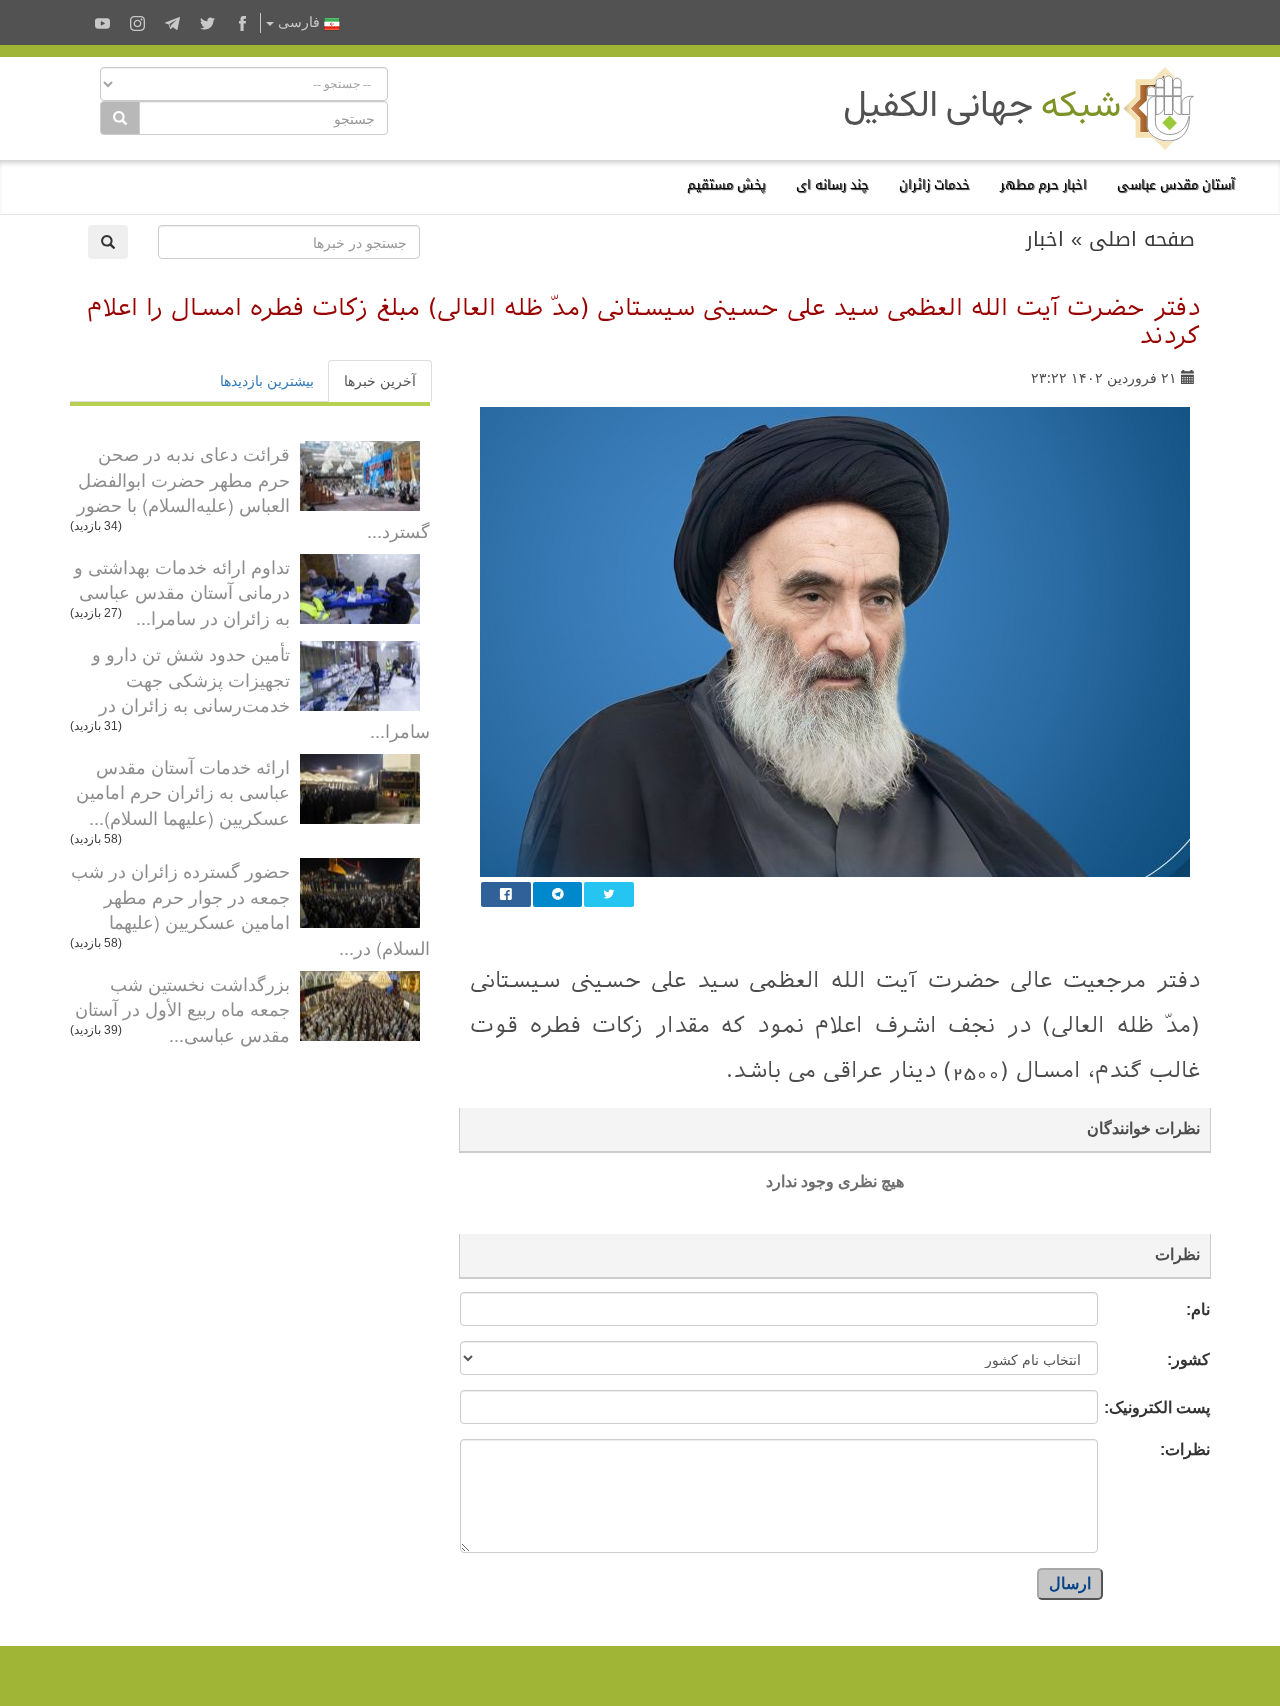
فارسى (299, 22)
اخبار (1045, 239)
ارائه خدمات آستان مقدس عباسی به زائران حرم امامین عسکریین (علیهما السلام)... (183, 791)
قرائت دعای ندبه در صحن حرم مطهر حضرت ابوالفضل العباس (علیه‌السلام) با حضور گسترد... (253, 491)
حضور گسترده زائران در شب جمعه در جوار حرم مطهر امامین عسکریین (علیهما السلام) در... (250, 908)
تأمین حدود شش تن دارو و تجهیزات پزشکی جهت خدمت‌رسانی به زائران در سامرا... (261, 691)
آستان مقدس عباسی (1176, 184)
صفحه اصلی (1142, 239)
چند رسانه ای (832, 184)
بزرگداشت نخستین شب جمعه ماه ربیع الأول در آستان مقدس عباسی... (182, 1008)
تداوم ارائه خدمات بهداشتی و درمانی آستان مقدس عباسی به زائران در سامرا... (182, 591)
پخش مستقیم (726, 184)
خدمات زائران (934, 184)
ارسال (1070, 1583)
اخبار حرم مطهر (1043, 184)
